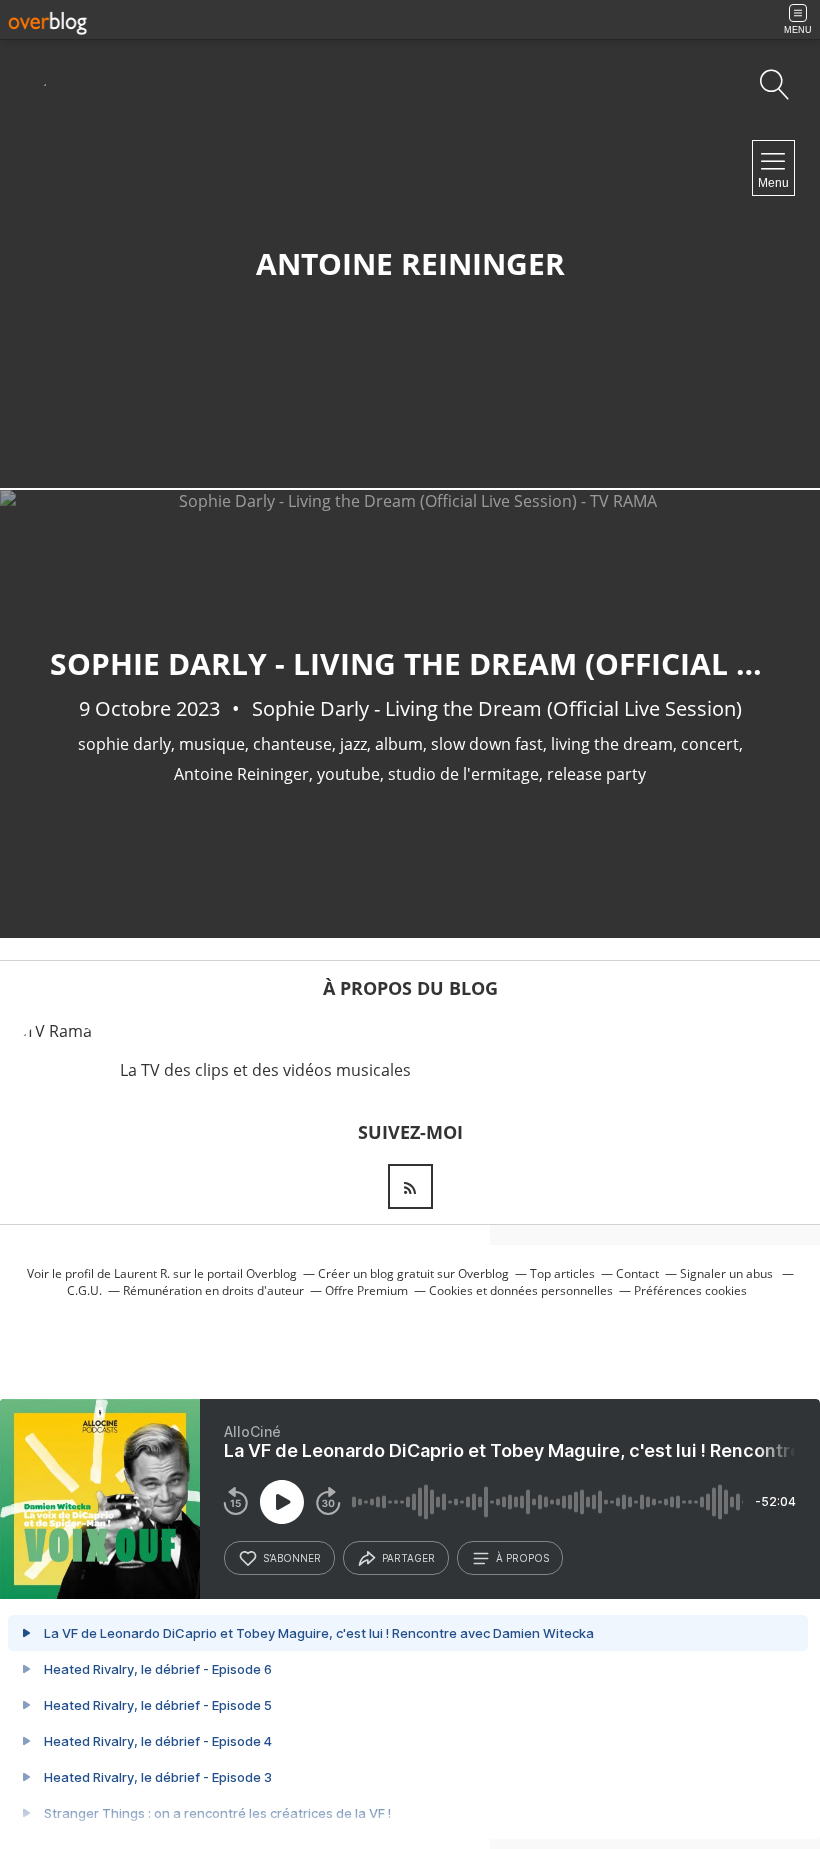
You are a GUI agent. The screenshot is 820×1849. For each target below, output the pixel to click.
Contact (637, 1273)
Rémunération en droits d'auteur (213, 1290)
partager (408, 1558)
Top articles (562, 1273)
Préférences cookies (690, 1290)
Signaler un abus (728, 1273)
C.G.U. (84, 1290)
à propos (522, 1558)
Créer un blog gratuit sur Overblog (413, 1273)
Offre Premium (366, 1290)
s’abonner (292, 1558)
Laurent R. (142, 1273)
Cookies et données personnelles (521, 1290)
